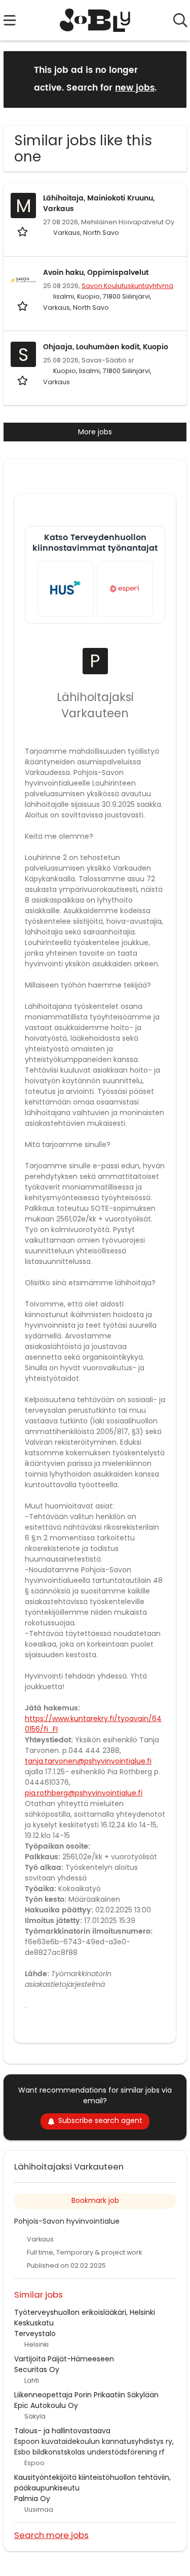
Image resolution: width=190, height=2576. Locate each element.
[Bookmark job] (24, 231)
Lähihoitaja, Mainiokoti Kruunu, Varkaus (99, 203)
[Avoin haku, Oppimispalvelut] (23, 280)
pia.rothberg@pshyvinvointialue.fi (84, 1793)
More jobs (95, 432)
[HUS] (66, 589)
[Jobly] (95, 20)
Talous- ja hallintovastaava (62, 2431)
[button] (171, 79)
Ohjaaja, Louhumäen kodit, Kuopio (106, 347)
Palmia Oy (32, 2499)
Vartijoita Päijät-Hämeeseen (64, 2359)
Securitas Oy (37, 2369)
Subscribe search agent (100, 2120)
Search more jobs (51, 2535)
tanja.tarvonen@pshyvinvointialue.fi (88, 1761)
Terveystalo (35, 2334)
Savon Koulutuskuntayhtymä (127, 286)
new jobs (135, 88)
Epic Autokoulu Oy (46, 2405)
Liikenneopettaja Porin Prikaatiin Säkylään (86, 2395)
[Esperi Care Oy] (125, 589)
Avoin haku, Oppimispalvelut (96, 273)
